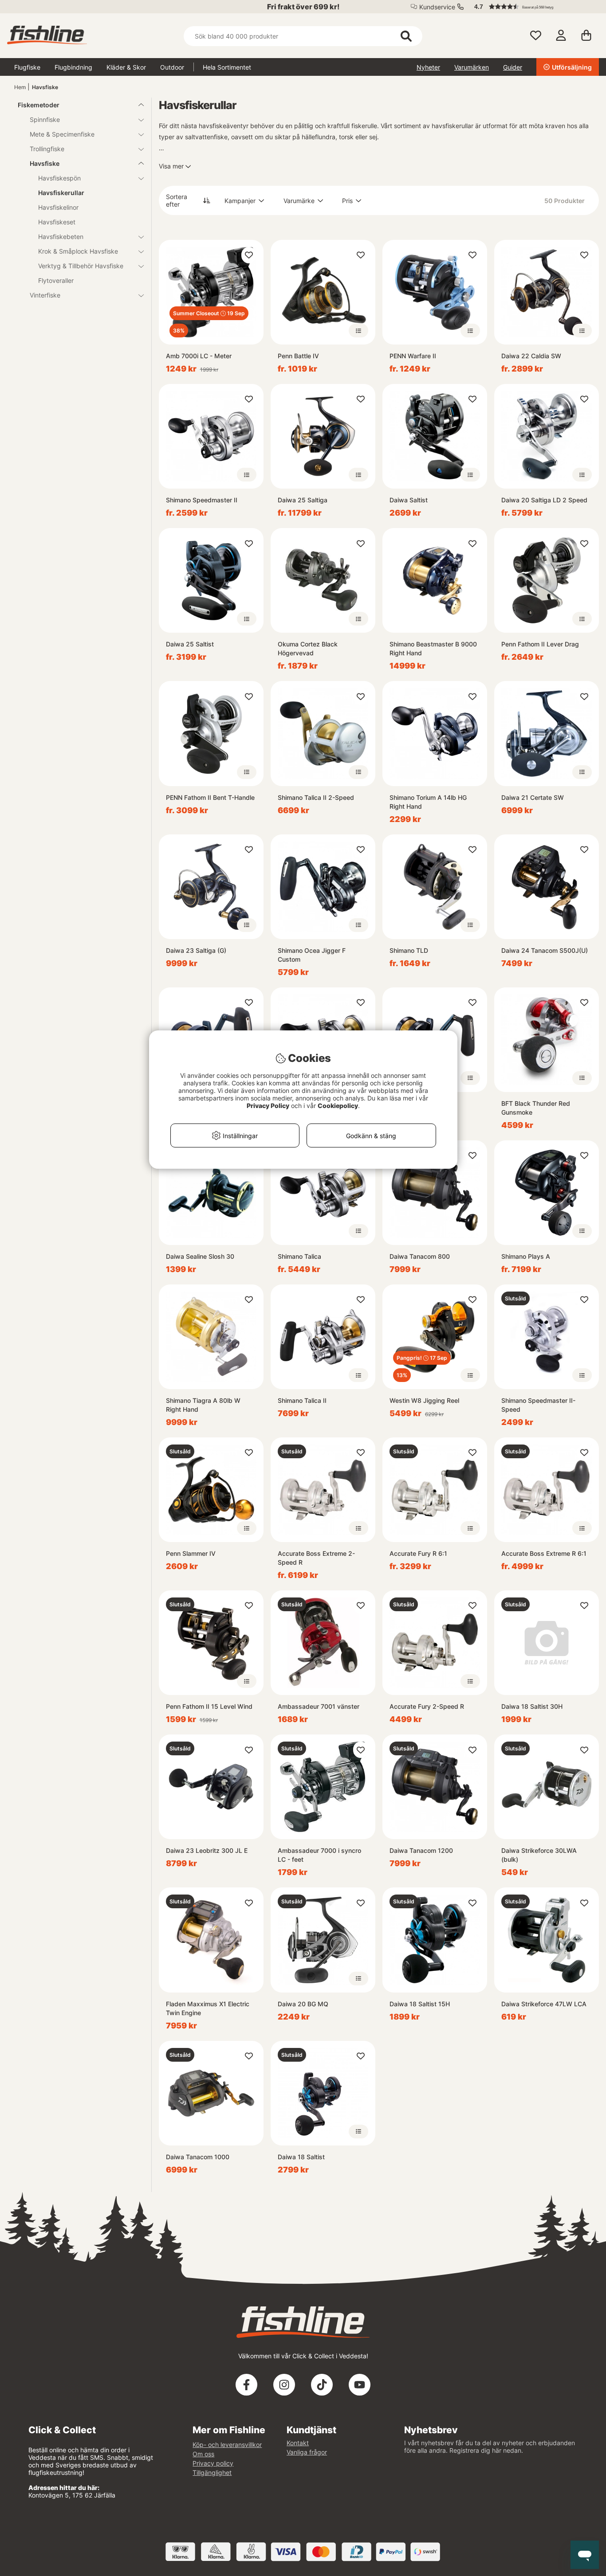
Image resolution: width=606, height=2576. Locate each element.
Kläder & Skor (126, 67)
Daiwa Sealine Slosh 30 (200, 1256)
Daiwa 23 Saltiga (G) (196, 950)
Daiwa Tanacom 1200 (421, 1850)
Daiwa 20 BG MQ (303, 2004)
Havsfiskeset (57, 222)
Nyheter (428, 67)
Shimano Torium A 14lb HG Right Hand (428, 802)
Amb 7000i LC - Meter (199, 356)
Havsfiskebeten (61, 237)
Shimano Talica (299, 1256)
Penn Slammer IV (191, 1553)
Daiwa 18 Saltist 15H (420, 2004)
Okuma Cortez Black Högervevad (308, 648)
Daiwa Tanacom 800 (420, 1256)
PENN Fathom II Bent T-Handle (210, 797)
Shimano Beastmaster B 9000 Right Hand (433, 648)
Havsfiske (45, 87)
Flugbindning (73, 67)
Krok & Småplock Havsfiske (78, 251)
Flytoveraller (56, 280)
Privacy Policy (268, 1106)
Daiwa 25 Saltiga (303, 500)
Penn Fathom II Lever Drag (540, 644)
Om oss (203, 2454)
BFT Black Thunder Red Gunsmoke (536, 1108)
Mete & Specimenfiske (62, 134)
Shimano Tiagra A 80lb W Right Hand (203, 1405)
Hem (20, 87)
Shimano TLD (409, 950)
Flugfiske (27, 67)
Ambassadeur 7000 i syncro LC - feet (319, 1855)
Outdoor (172, 67)
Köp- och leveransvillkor (227, 2445)
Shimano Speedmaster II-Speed (538, 1405)
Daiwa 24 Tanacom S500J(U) (545, 950)
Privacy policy (213, 2463)
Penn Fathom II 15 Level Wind (209, 1706)
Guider (513, 67)
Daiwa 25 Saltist (190, 644)
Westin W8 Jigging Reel (424, 1400)
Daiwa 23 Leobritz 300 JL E (207, 1850)
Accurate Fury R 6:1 (418, 1553)
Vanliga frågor (307, 2452)
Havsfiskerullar (61, 193)
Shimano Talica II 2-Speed (316, 797)
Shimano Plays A (526, 1256)
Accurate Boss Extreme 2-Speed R (316, 1558)
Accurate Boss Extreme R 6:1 (544, 1553)
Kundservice (437, 7)
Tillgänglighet (212, 2472)
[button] (532, 7)
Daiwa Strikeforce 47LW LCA (544, 2004)
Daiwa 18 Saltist (301, 2157)
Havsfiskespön (59, 178)
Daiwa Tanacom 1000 (198, 2157)
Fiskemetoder (39, 105)
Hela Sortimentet (227, 67)
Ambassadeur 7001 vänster (319, 1706)
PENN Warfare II (413, 356)
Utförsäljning (572, 67)
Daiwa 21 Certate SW (533, 797)
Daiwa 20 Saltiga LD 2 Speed (544, 500)
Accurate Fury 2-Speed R (427, 1706)
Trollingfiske (47, 149)
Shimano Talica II (302, 1400)
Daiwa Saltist (409, 500)
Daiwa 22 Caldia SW (531, 356)
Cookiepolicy (338, 1106)
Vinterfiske (45, 295)
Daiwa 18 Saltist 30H (532, 1706)
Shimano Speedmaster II (202, 500)
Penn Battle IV (298, 356)
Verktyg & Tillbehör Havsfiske (81, 266)
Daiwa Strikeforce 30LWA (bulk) (539, 1855)
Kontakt (298, 2443)
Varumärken (472, 67)
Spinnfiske (45, 119)
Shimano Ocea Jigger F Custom (312, 955)
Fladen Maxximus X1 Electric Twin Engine (208, 2008)
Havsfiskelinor (58, 207)
